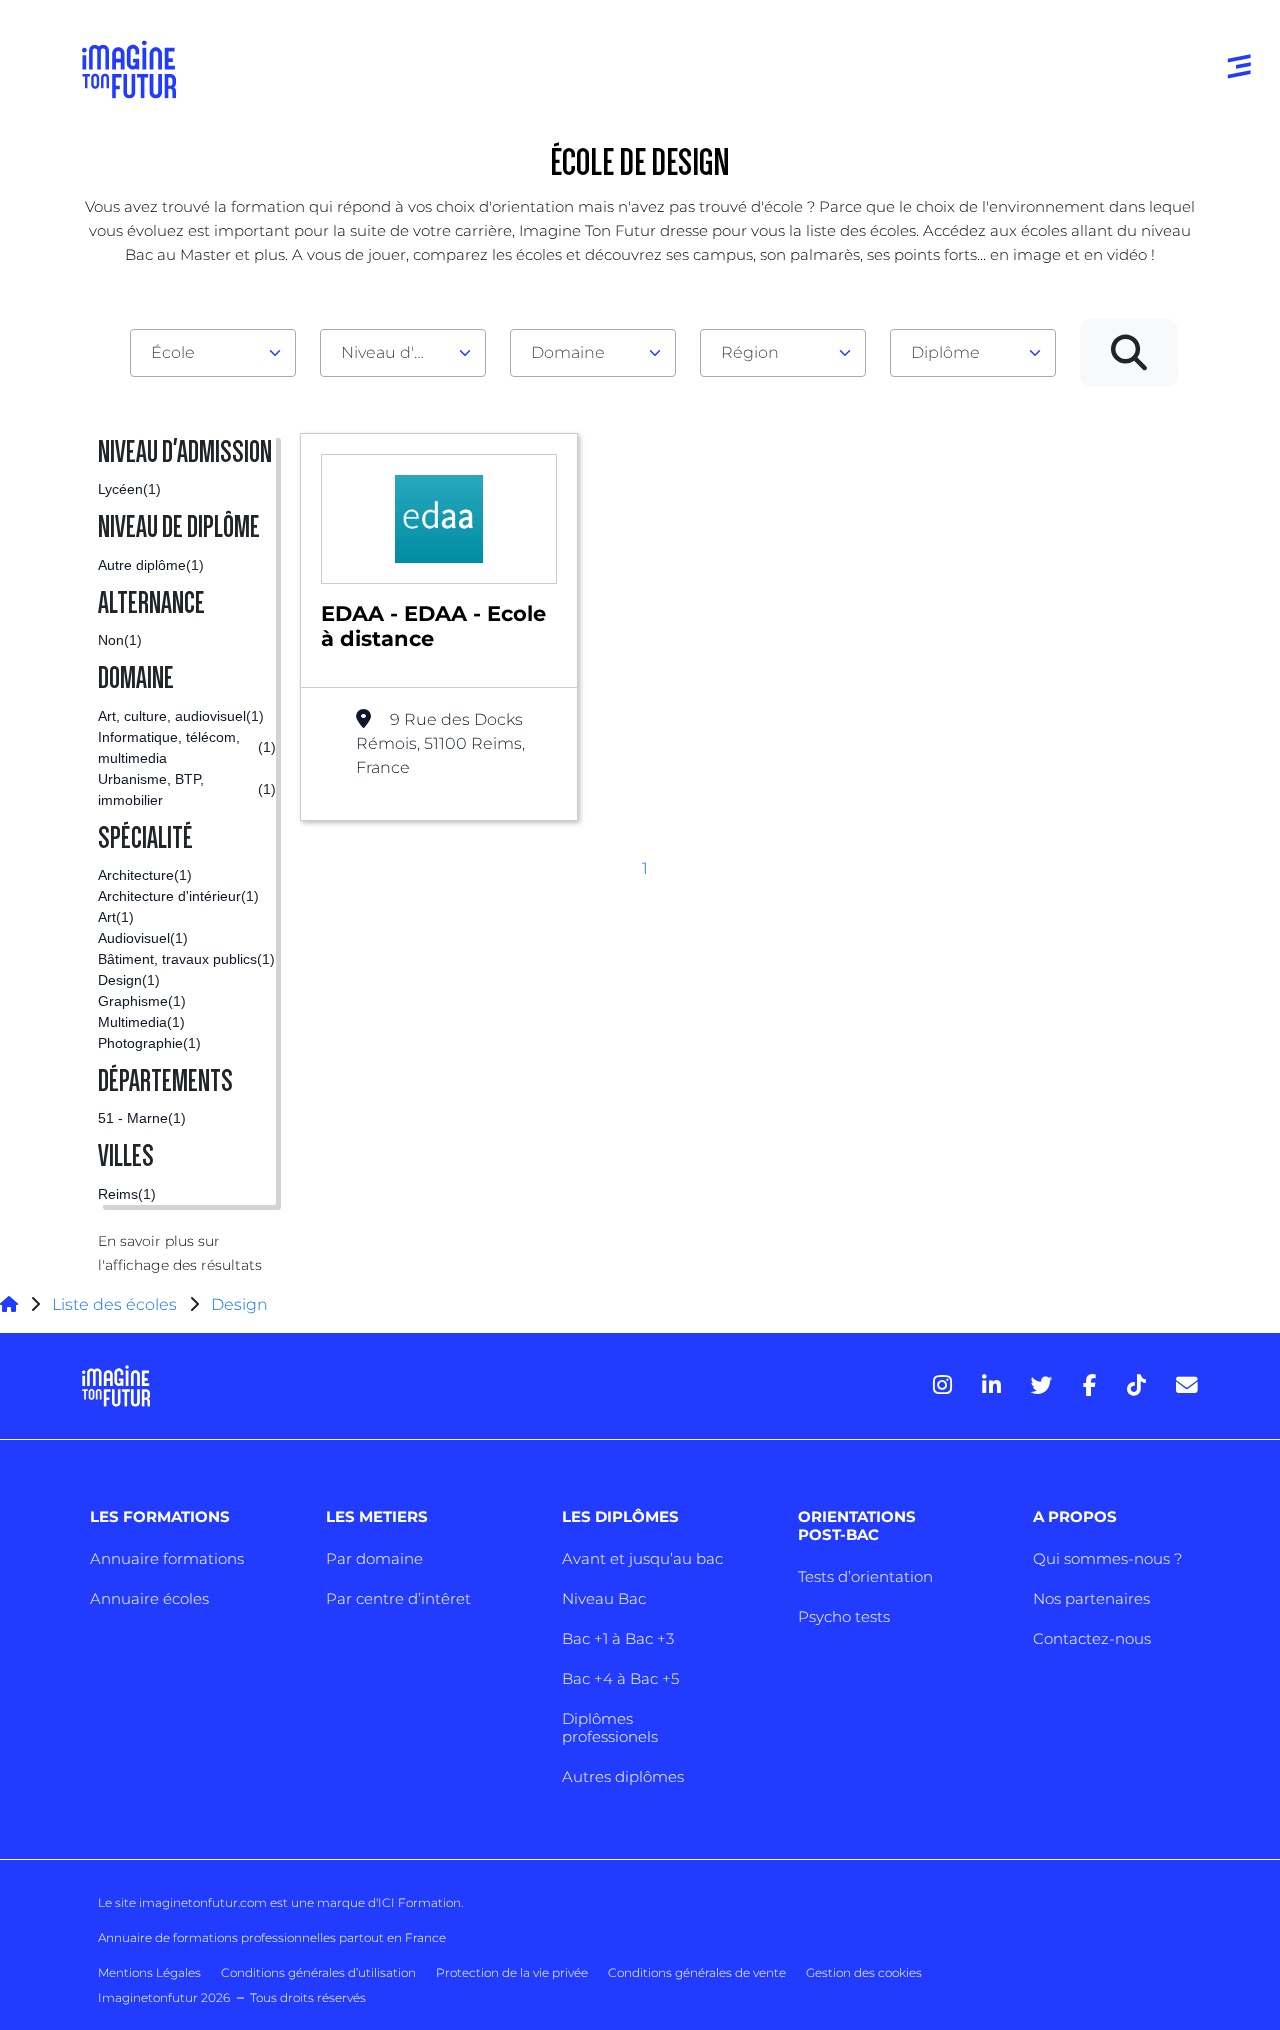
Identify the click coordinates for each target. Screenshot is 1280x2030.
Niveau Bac (604, 1598)
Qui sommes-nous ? (1107, 1558)
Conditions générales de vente (697, 1972)
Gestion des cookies (864, 1972)
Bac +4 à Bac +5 (620, 1678)
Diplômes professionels (610, 1727)
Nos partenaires (1091, 1598)
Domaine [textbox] (568, 352)
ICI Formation (419, 1902)
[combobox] (213, 353)
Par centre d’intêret (398, 1598)
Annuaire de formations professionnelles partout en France (272, 1937)
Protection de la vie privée (512, 1972)
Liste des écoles (114, 1304)
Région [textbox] (750, 352)
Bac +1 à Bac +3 (618, 1638)
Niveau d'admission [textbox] (395, 352)
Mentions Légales (149, 1972)
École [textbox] (173, 352)
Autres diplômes (623, 1776)
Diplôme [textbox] (945, 352)
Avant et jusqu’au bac (642, 1558)
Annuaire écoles (149, 1598)
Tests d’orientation (865, 1576)
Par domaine (374, 1558)
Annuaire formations (167, 1558)
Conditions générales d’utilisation (318, 1972)
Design (239, 1304)
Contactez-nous (1092, 1638)
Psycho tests (844, 1616)
